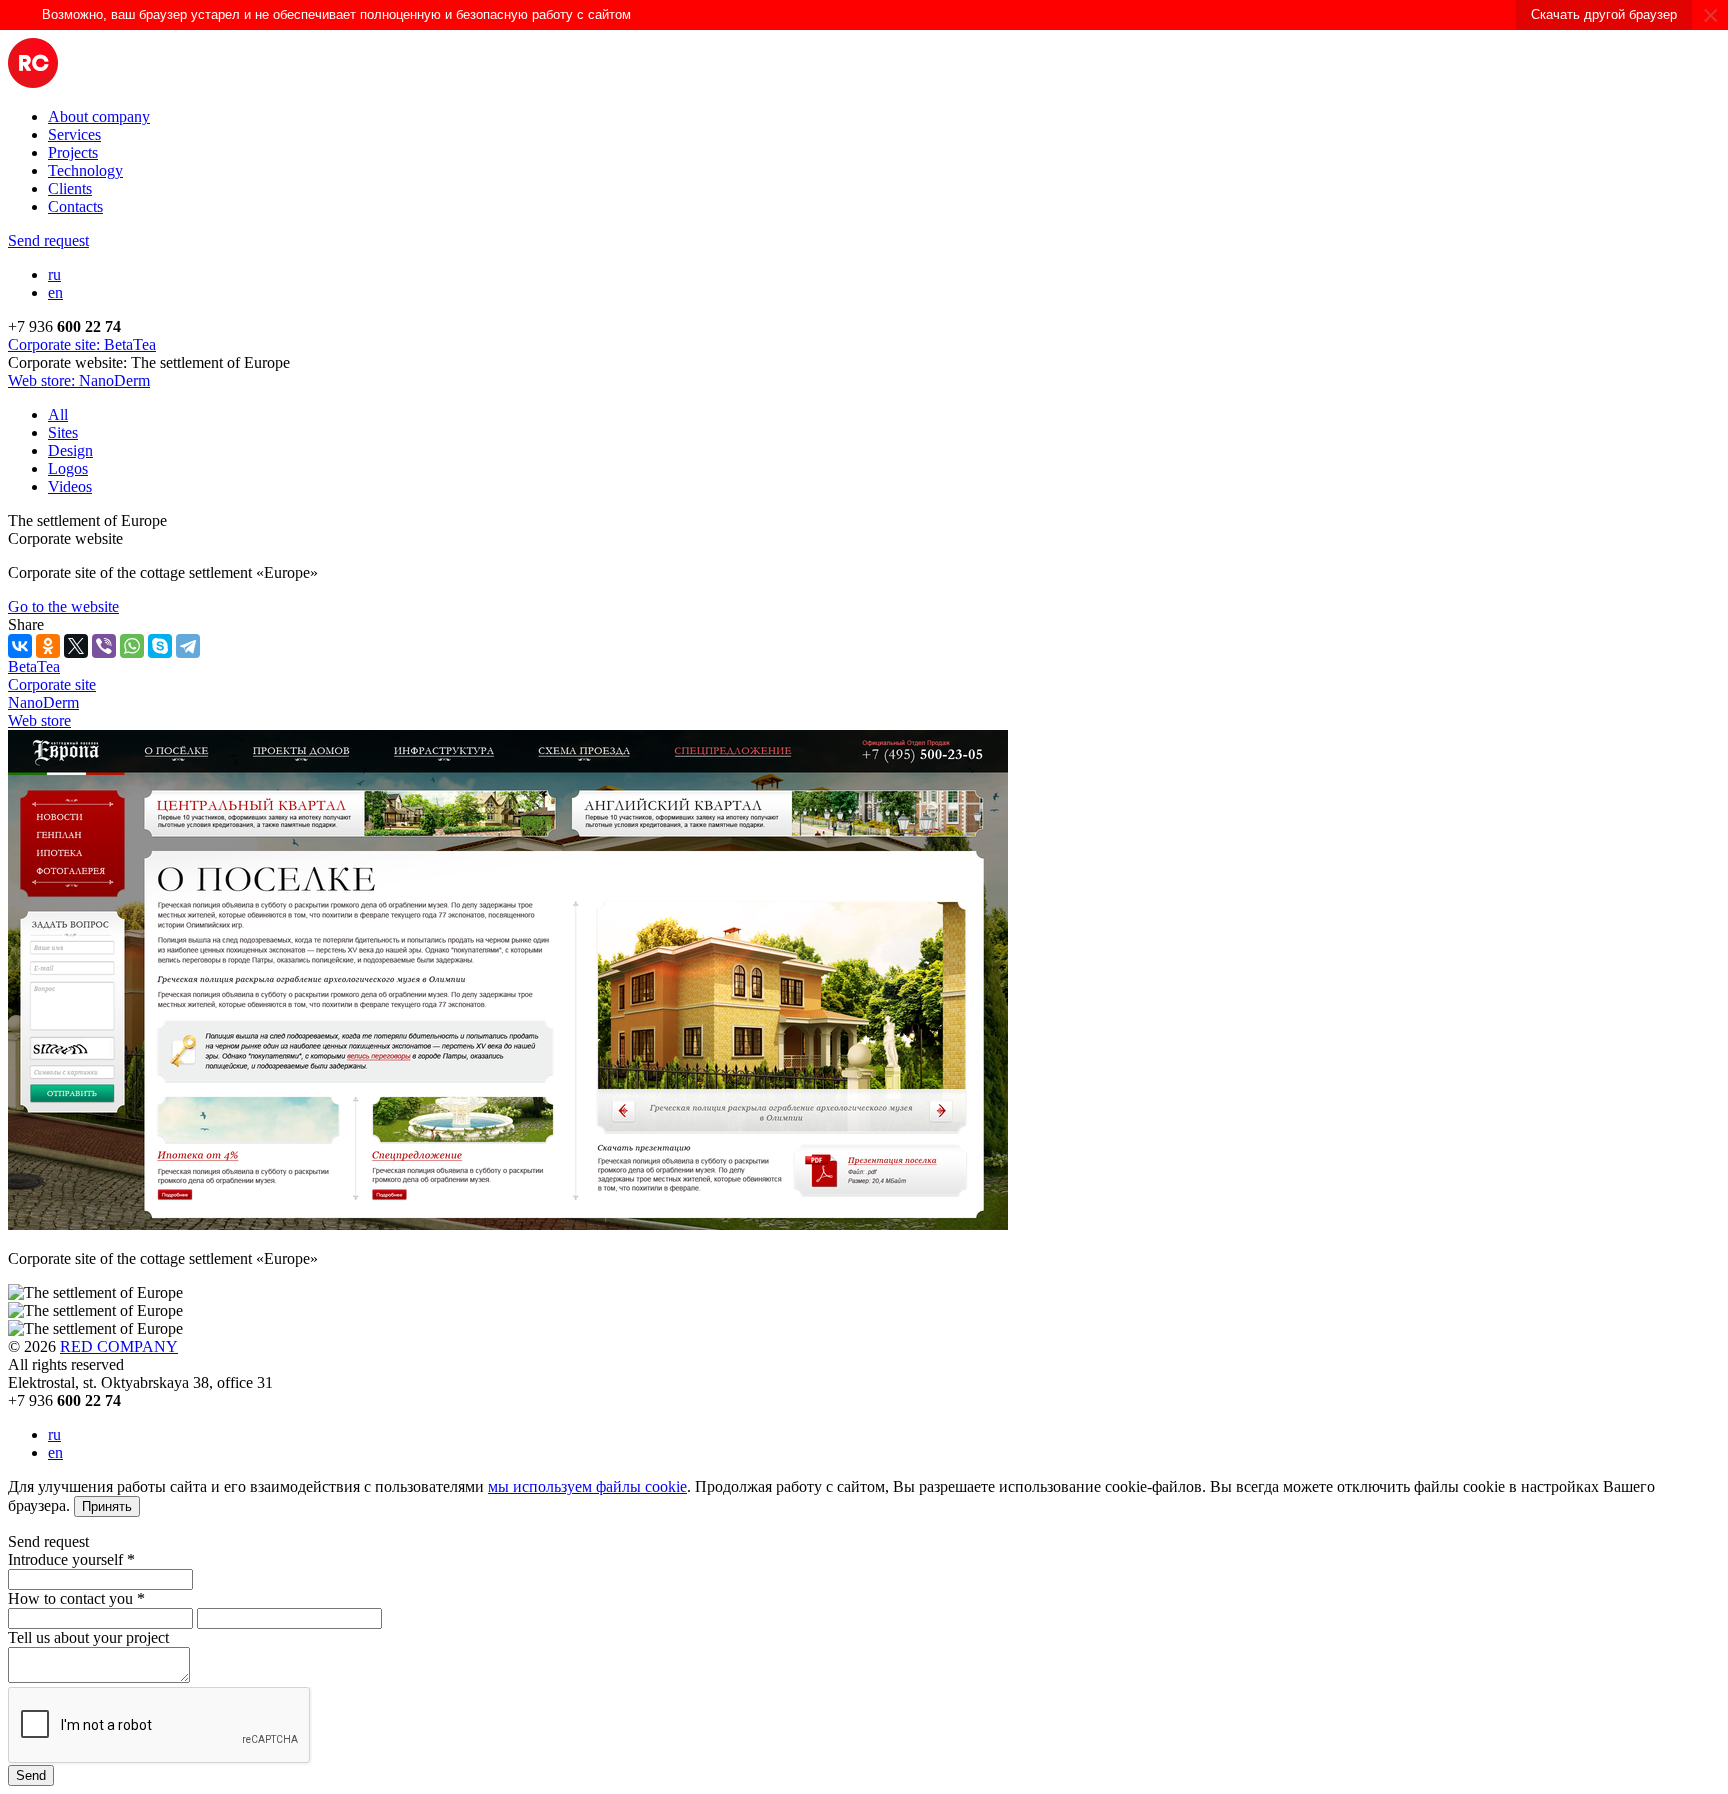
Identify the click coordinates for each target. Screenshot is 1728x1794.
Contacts (75, 206)
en (55, 292)
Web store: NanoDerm (79, 380)
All (58, 414)
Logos (68, 468)
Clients (70, 188)
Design (70, 450)
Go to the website (63, 606)
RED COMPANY (119, 1346)
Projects (73, 152)
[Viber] (104, 646)
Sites (63, 432)
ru (54, 274)
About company (99, 116)
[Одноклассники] (48, 646)
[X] (76, 646)
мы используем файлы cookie (587, 1486)
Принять (107, 1506)
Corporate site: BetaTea (82, 344)
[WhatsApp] (132, 646)
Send (31, 1775)
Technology (85, 170)
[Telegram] (188, 646)
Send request (48, 240)
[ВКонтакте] (20, 646)
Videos (70, 486)
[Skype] (160, 646)
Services (74, 134)
